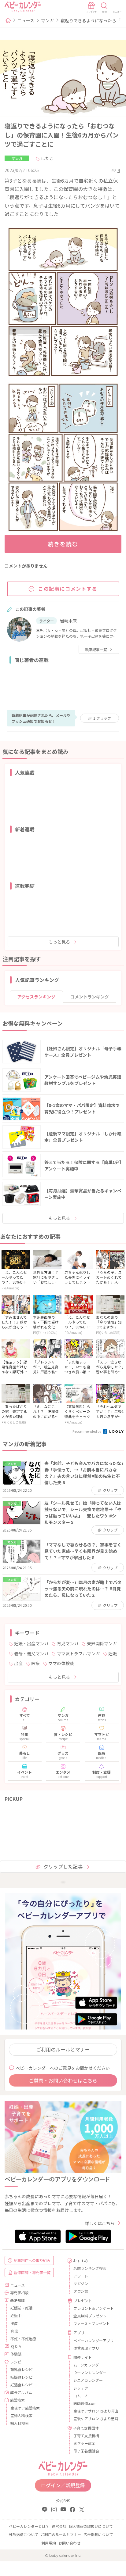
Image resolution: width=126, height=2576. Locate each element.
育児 (14, 2331)
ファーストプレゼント (92, 2323)
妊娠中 (16, 2315)
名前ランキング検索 (90, 2268)
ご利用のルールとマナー (63, 2049)
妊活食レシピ (21, 2385)
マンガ (47, 20)
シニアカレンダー (88, 2380)
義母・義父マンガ (31, 1653)
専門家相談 (19, 2293)
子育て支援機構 (86, 2436)
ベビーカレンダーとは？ (29, 2526)
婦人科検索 (20, 2423)
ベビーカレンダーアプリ (94, 2340)
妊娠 (113, 1653)
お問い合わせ (69, 2543)
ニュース (26, 20)
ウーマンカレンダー (90, 2372)
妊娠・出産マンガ (31, 1643)
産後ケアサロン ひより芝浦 (95, 2418)
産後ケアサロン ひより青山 (95, 2411)
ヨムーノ (81, 2396)
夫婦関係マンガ (102, 1643)
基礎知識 (17, 2300)
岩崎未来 (69, 621)
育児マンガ (68, 1643)
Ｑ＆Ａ (16, 2346)
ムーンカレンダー (88, 2365)
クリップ (102, 718)
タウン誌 (81, 2291)
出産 (18, 1663)
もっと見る (59, 942)
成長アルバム (21, 2392)
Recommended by (87, 1431)
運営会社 (59, 2526)
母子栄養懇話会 (86, 2451)
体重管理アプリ (86, 2348)
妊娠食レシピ (21, 2377)
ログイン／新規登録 (63, 2485)
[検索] (104, 8)
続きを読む (63, 544)
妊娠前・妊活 (21, 2308)
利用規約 (49, 2543)
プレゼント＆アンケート (94, 2308)
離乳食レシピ (21, 2369)
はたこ (47, 158)
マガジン (81, 2283)
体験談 (16, 2354)
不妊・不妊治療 (23, 2339)
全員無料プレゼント (90, 2316)
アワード (81, 2276)
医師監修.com (85, 2403)
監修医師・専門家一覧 (32, 2272)
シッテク (81, 2388)
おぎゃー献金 (84, 2443)
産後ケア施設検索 (25, 2408)
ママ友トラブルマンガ (78, 1653)
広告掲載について (98, 2534)
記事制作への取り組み (32, 2260)
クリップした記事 (63, 1866)
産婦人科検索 (21, 2415)
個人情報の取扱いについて (91, 2526)
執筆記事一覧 (96, 649)
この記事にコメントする (68, 589)
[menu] (117, 8)
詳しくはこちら (100, 2223)
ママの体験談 (61, 1663)
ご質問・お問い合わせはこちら (63, 2080)
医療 (35, 1663)
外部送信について (24, 2534)
